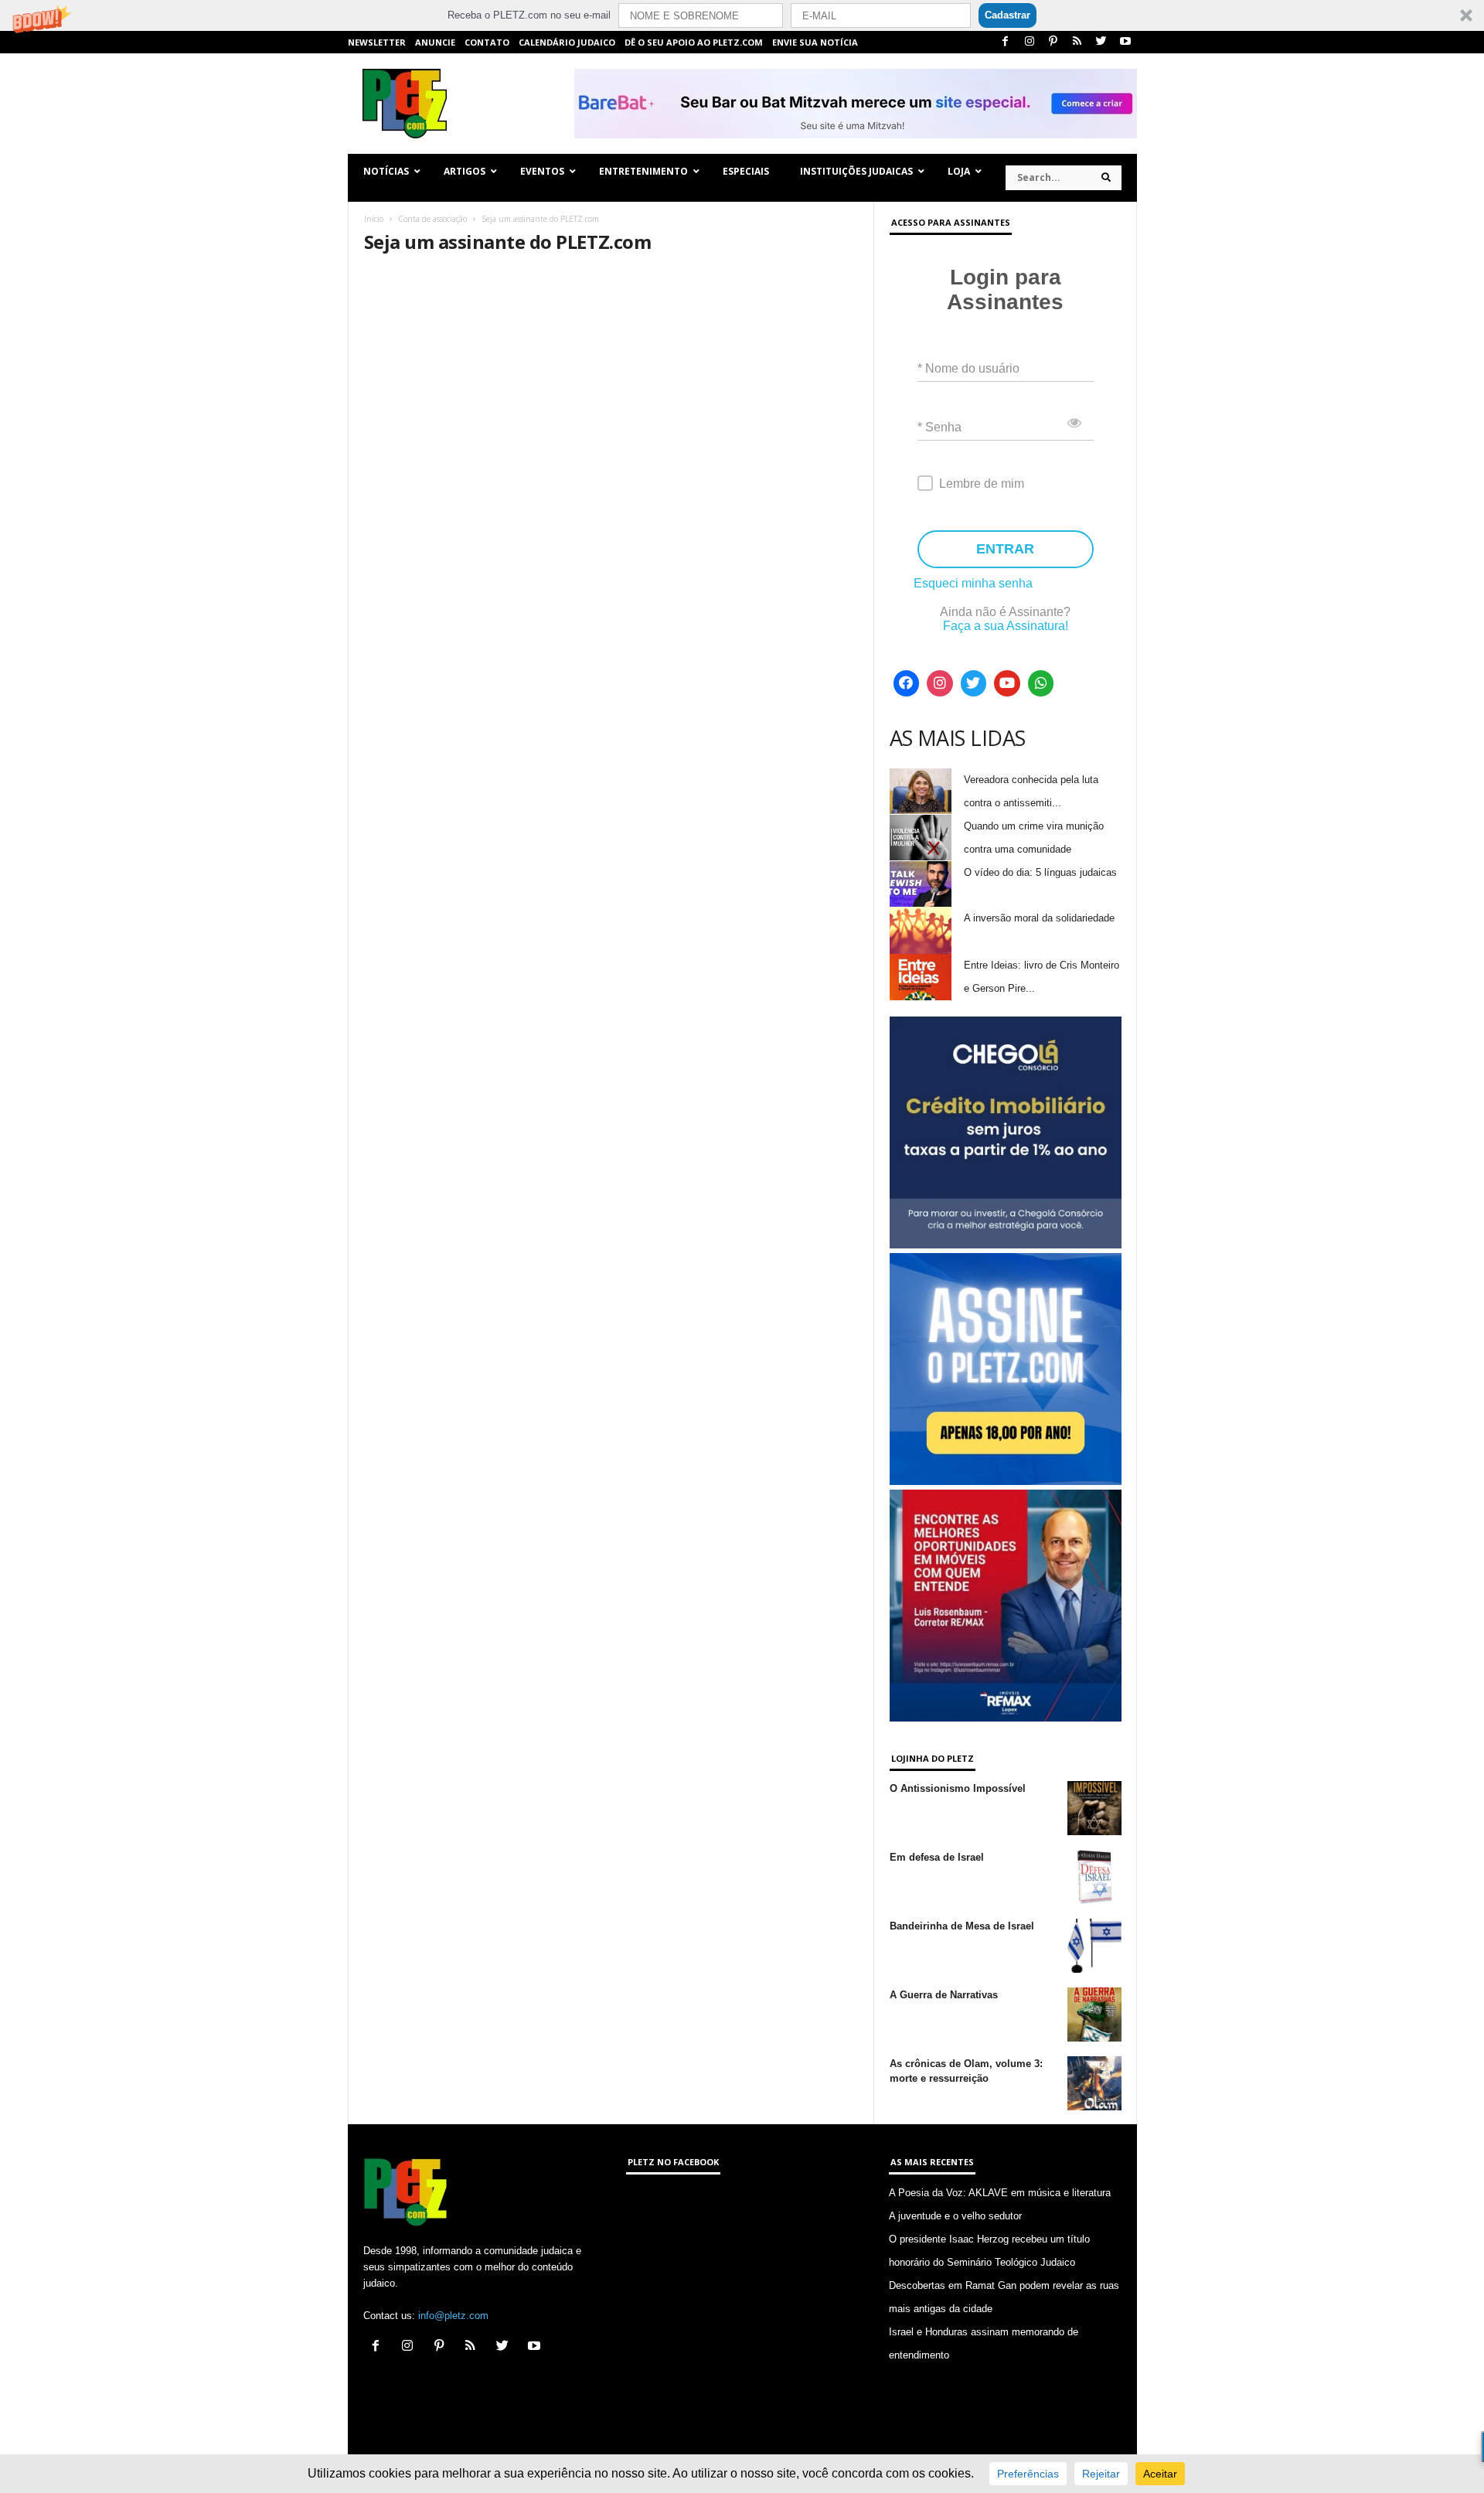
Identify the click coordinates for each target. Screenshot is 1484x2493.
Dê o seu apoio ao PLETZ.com (694, 42)
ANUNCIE (435, 42)
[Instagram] (1030, 42)
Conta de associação (432, 219)
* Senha (939, 427)
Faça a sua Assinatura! (1006, 626)
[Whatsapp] (1041, 683)
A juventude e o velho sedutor (955, 2216)
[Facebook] (1006, 42)
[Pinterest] (1053, 42)
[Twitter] (1101, 42)
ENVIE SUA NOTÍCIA (815, 42)
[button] (742, 15)
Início (374, 219)
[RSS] (1077, 42)
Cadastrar (1007, 15)
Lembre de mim (982, 484)
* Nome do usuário (968, 368)
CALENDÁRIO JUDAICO (567, 42)
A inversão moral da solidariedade (1039, 918)
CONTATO (487, 42)
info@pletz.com (453, 2316)
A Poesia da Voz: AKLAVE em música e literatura (1000, 2193)
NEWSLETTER (377, 42)
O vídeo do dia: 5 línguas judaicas (1040, 872)
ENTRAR (1005, 549)
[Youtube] (1125, 42)
